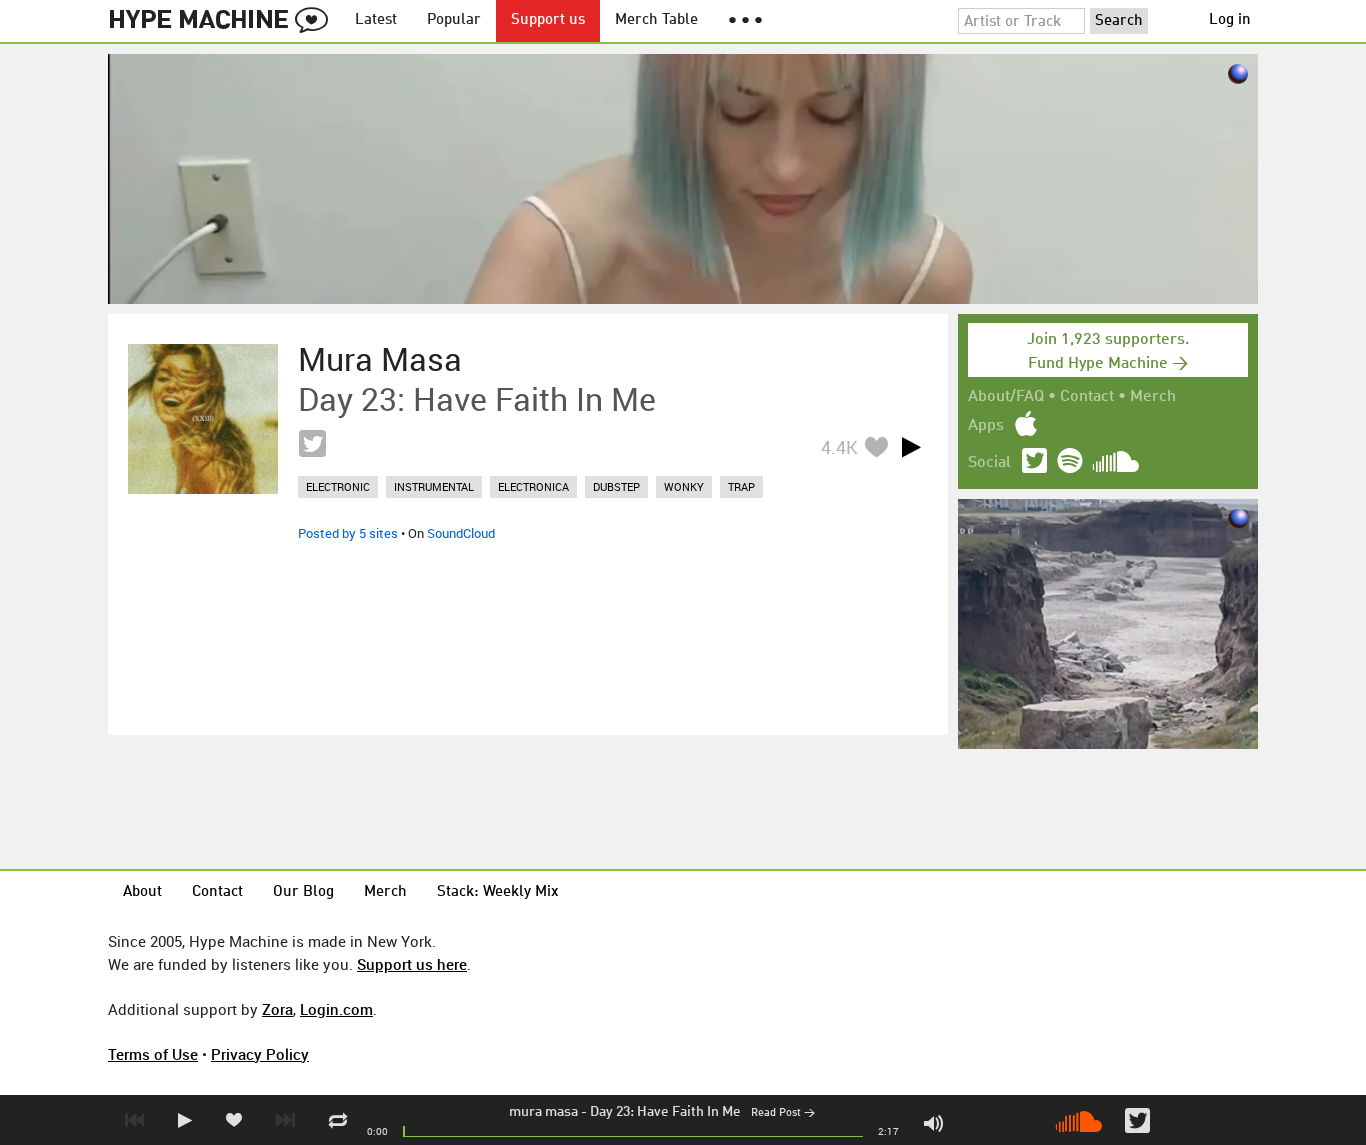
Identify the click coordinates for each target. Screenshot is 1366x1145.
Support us (548, 20)
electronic (338, 486)
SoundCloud (461, 533)
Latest (376, 20)
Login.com (336, 1009)
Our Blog (303, 892)
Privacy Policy (260, 1054)
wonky (684, 486)
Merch (1153, 397)
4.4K (839, 447)
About (142, 892)
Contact (1087, 397)
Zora (277, 1009)
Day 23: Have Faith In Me (665, 1112)
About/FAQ (1006, 397)
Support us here (412, 964)
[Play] (911, 447)
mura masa (543, 1112)
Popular (454, 20)
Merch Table (656, 20)
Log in (1230, 20)
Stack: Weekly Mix (498, 892)
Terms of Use (153, 1054)
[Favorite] (876, 446)
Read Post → (783, 1113)
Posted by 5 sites (348, 533)
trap (741, 486)
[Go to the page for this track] (203, 419)
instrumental (434, 486)
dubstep (616, 486)
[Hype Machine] (224, 21)
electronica (533, 486)
